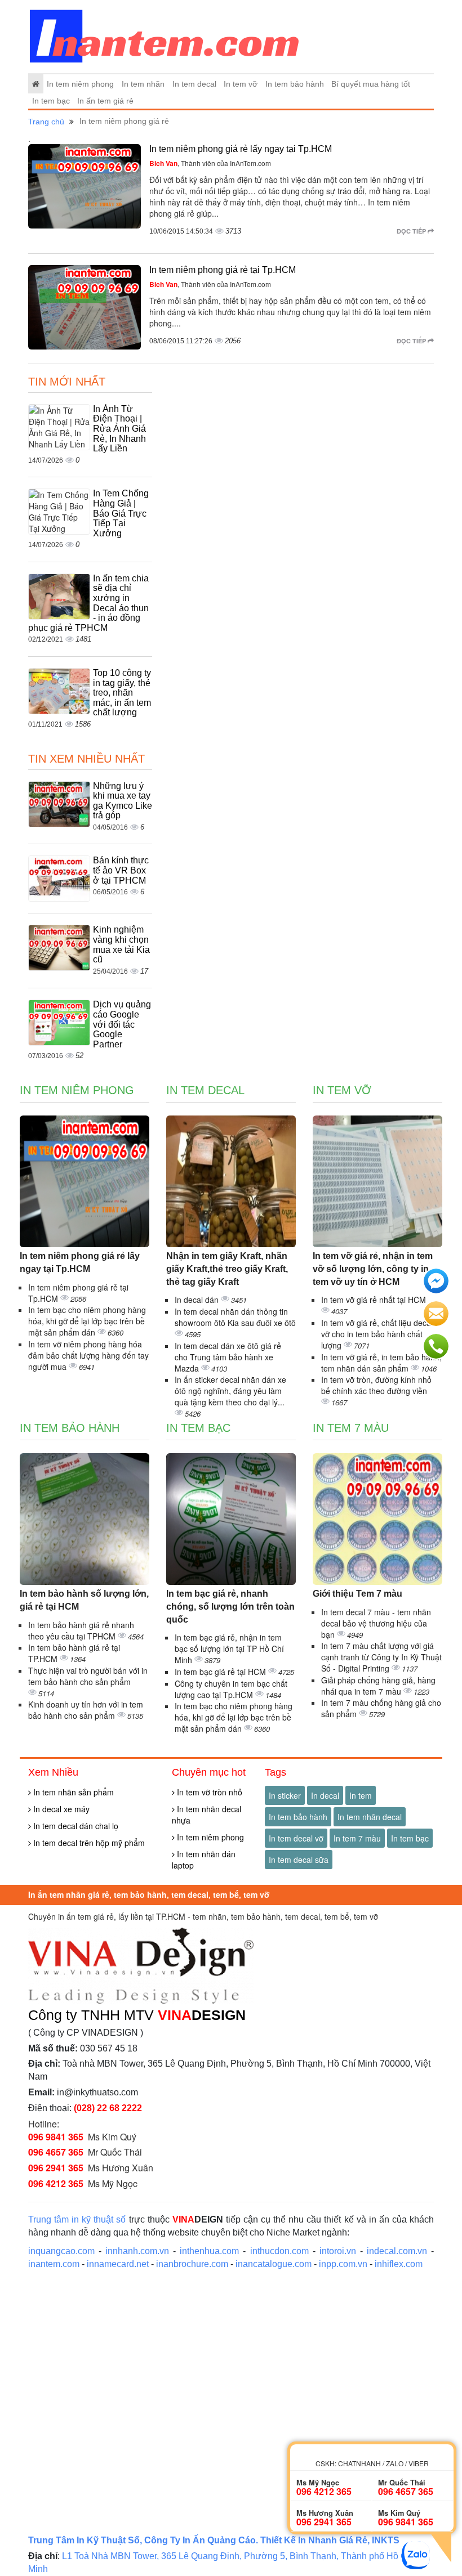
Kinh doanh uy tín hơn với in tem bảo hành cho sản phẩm (86, 1710)
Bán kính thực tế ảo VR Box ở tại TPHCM (121, 870)
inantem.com (54, 2264)
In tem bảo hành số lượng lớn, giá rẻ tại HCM (84, 1600)
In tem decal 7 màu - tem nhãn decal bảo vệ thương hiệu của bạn (376, 1623)
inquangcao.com (61, 2251)
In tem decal (194, 84)
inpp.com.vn (343, 2264)
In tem (361, 1795)
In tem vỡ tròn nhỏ (208, 1792)
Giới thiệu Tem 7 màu (357, 1594)
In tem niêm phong (80, 84)
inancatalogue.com (274, 2264)
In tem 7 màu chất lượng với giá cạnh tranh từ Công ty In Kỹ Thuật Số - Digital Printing (381, 1657)
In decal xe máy (60, 1809)
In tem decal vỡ (296, 1838)
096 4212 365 (56, 2183)
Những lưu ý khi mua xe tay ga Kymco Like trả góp (123, 801)
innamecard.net (118, 2264)
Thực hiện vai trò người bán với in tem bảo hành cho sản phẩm (88, 1676)
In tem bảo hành (295, 84)
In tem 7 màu (351, 1428)
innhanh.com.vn (137, 2251)
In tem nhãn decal (370, 1817)
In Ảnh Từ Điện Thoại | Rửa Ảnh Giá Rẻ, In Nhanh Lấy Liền (119, 429)
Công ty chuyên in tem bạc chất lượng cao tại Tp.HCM (231, 1689)
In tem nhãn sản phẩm (72, 1792)
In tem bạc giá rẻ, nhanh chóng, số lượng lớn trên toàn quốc (230, 1607)
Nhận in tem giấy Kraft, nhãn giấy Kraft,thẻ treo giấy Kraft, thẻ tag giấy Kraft (227, 1269)
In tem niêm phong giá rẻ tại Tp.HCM (223, 270)
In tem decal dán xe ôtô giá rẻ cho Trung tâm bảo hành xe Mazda (228, 1357)
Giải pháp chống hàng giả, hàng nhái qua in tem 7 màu (378, 1686)
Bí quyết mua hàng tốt (371, 84)
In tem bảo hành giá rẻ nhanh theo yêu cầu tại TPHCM (81, 1630)
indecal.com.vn (397, 2251)
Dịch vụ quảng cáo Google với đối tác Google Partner (122, 1024)
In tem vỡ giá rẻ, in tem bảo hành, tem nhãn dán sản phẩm (381, 1363)
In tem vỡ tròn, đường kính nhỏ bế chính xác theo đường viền (376, 1385)
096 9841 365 (56, 2137)
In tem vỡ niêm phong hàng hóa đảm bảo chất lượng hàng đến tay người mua (88, 1355)
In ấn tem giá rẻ (105, 101)
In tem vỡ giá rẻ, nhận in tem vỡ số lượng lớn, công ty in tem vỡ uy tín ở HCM (373, 1269)
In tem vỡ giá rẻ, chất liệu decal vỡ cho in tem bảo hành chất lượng (377, 1334)
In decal (325, 1795)
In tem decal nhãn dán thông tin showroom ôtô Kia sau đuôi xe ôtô (235, 1317)
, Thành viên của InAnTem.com (210, 163)
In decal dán (198, 1300)
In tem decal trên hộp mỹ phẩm (88, 1843)
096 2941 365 (56, 2168)
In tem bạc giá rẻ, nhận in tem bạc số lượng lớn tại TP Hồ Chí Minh (229, 1648)
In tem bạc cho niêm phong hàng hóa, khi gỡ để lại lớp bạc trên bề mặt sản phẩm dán (87, 1321)
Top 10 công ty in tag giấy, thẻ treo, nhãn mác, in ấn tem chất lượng (122, 693)
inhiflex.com (399, 2264)
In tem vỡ (241, 84)
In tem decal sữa (299, 1860)
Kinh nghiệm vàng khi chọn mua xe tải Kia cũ (121, 944)
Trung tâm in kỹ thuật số (77, 2219)
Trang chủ (46, 122)
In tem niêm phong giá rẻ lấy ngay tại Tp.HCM (241, 149)
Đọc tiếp (412, 231)
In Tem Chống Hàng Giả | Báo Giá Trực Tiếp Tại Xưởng (121, 513)
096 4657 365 (56, 2152)
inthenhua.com (209, 2251)
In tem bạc (51, 101)
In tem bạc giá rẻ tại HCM (221, 1672)
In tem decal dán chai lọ (75, 1826)
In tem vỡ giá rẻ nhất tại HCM (374, 1300)
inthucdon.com (279, 2251)
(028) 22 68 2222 (108, 2108)
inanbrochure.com (192, 2264)
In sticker (285, 1795)
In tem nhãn (143, 84)
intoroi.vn (338, 2251)
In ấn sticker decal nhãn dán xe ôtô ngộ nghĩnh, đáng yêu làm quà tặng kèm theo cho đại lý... (230, 1391)
